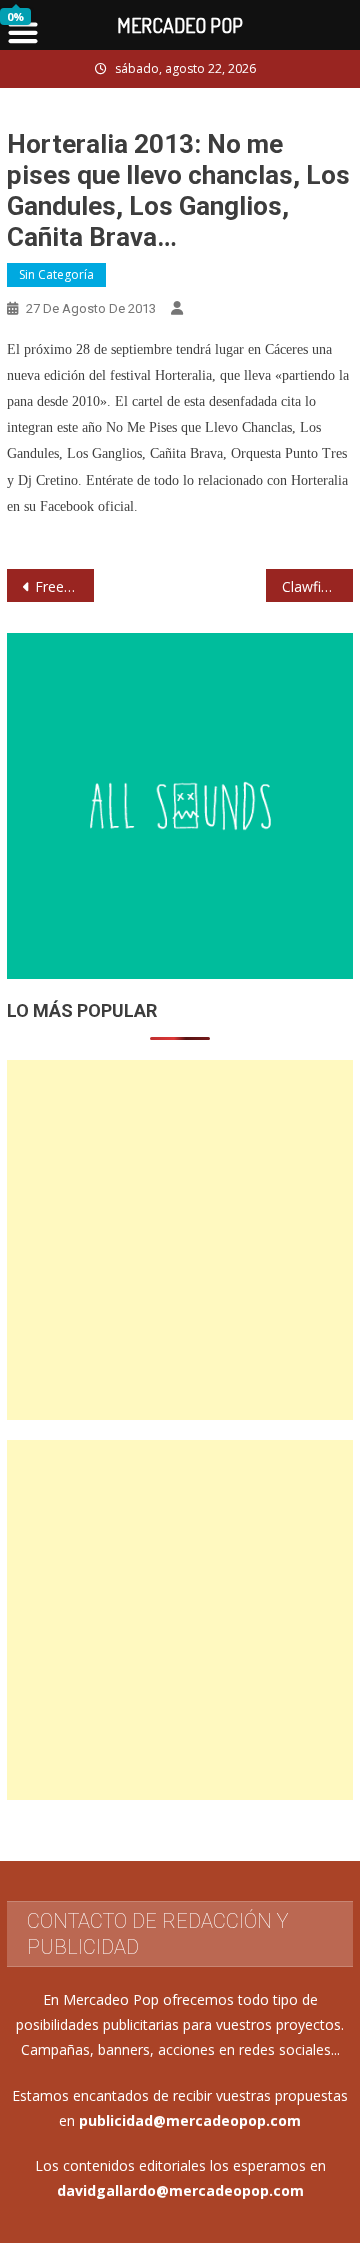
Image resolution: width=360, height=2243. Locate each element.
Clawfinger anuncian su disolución (317, 586)
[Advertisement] (180, 1240)
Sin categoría (56, 274)
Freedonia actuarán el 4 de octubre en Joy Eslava (64, 586)
